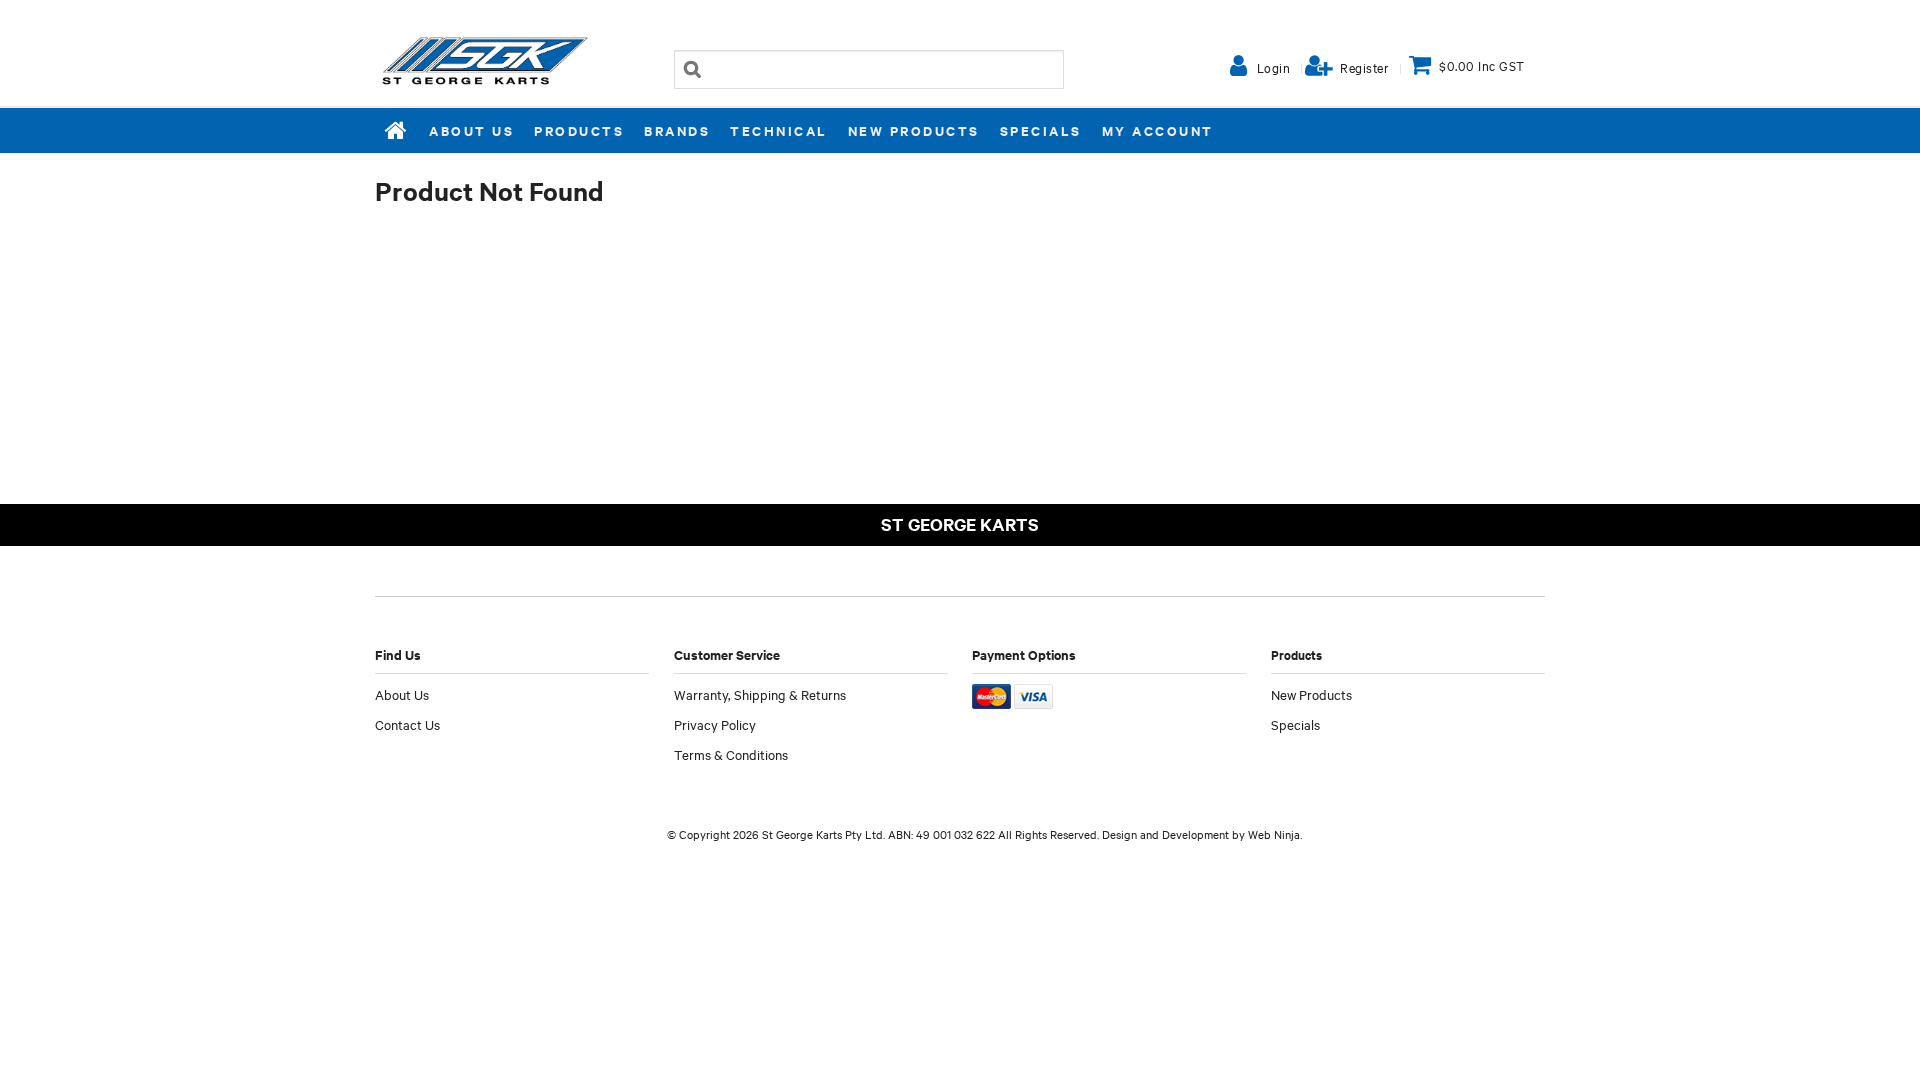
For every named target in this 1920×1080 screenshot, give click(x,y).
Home (397, 130)
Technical (779, 130)
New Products (914, 130)
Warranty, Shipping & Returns (760, 694)
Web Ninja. (1275, 834)
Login (1274, 67)
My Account (1158, 130)
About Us (471, 130)
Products (579, 130)
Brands (677, 130)
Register (1364, 67)
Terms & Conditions (731, 754)
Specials (1041, 130)
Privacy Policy (715, 724)
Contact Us (407, 724)
